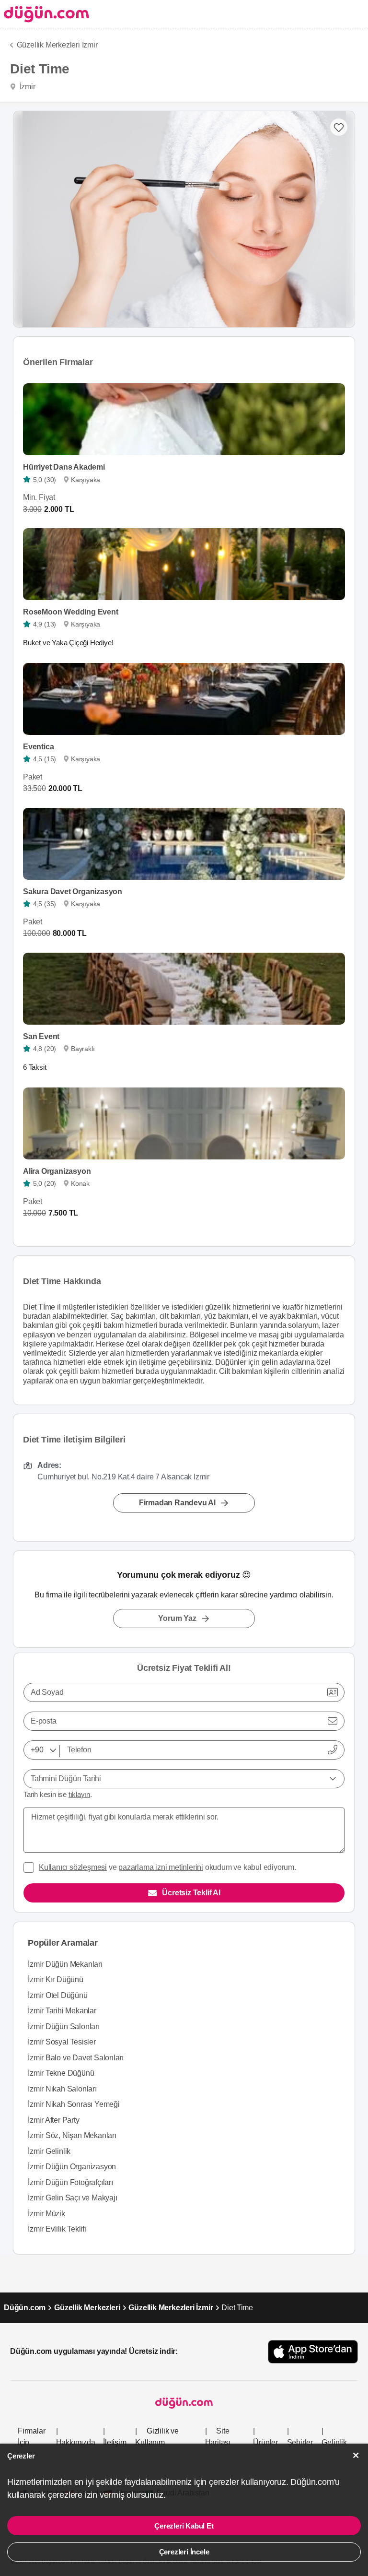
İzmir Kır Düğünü (56, 1979)
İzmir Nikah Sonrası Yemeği (74, 2104)
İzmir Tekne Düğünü (61, 2073)
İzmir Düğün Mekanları (65, 1964)
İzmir (27, 87)
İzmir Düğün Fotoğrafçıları (70, 2182)
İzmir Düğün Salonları (64, 2027)
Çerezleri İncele (184, 2552)
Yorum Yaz (177, 1618)
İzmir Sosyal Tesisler (62, 2042)
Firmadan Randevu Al (177, 1503)
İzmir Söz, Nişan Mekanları (72, 2135)
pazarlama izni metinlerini (161, 1867)
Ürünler (265, 2442)
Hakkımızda (76, 2442)
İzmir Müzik (46, 2214)
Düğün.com (25, 2308)
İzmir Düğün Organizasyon (72, 2167)
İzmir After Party (54, 2120)
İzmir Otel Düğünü (58, 1995)
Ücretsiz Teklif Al (191, 1893)
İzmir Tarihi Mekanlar (62, 2011)
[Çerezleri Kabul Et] (356, 2455)
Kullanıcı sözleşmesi (73, 1867)
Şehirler (300, 2442)
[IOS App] (313, 2352)
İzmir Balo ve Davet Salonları (76, 2058)
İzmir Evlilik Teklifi (57, 2229)
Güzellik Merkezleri (87, 2308)
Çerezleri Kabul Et (184, 2526)
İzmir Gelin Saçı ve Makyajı (73, 2198)
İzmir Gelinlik (49, 2151)
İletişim (115, 2442)
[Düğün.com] (45, 14)
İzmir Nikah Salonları (62, 2089)
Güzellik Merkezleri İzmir (57, 45)
